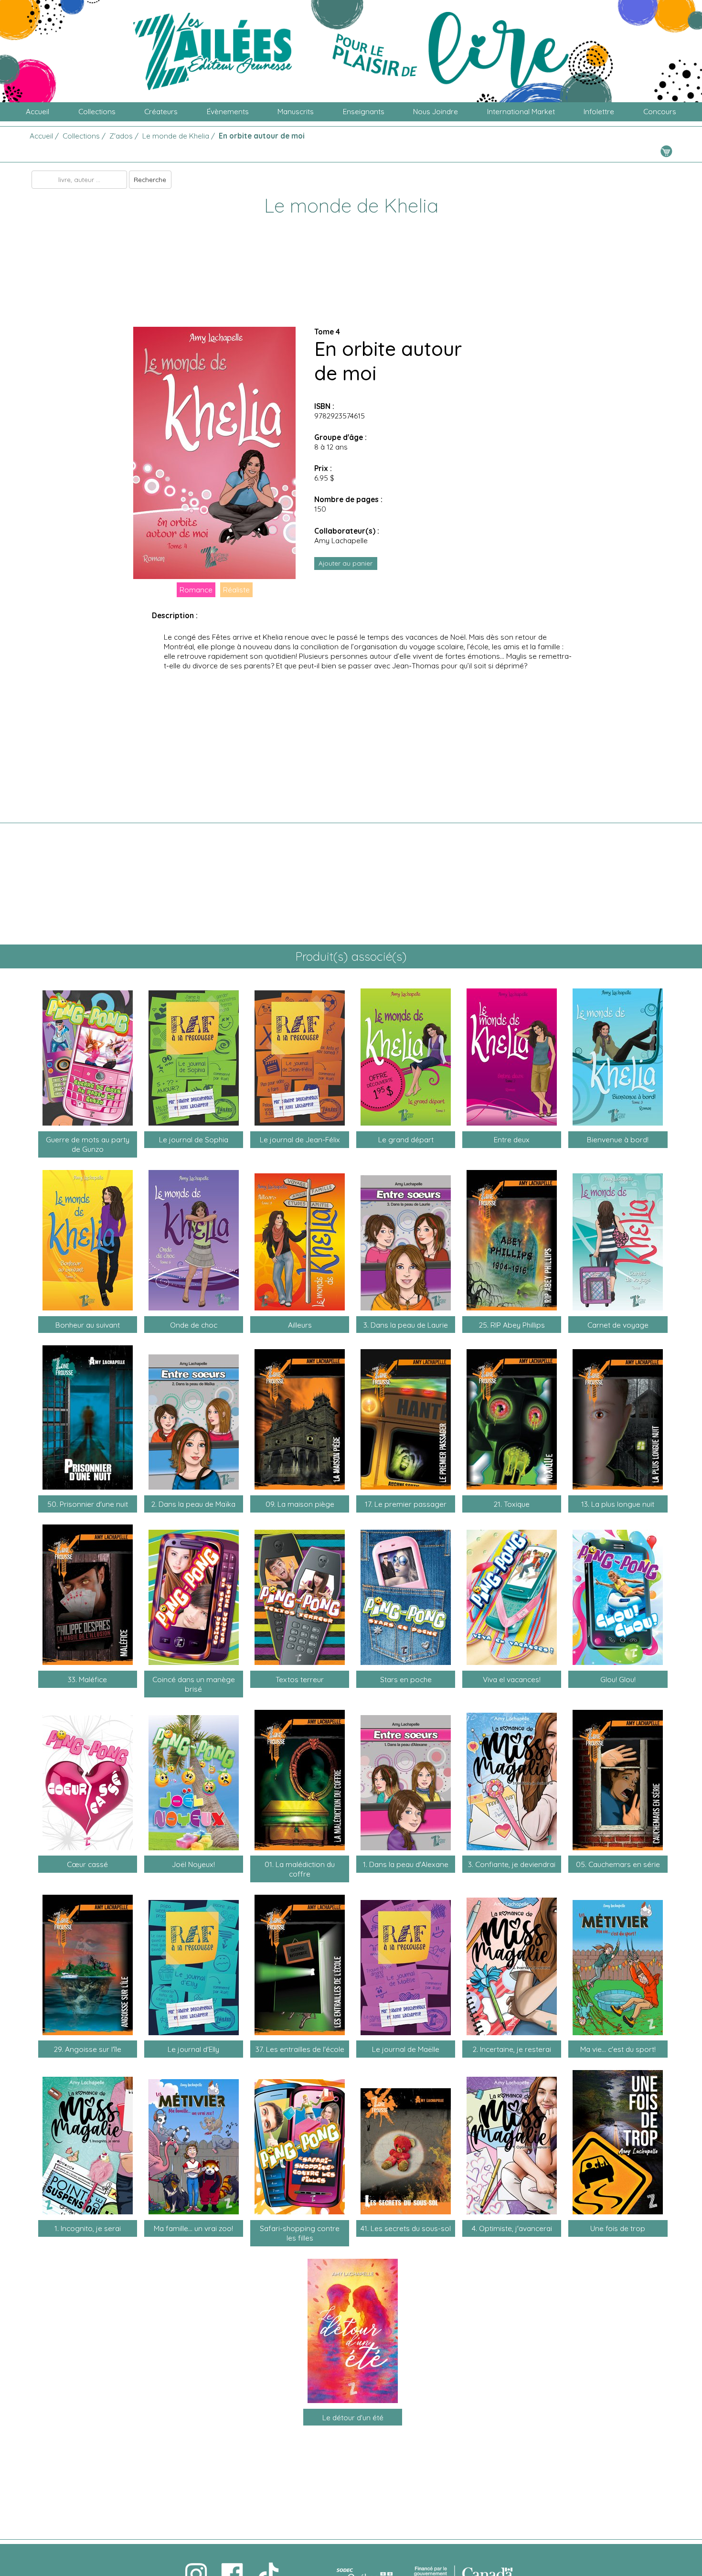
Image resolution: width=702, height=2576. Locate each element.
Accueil (37, 112)
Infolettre (599, 112)
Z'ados (121, 136)
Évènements (228, 112)
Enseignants (364, 112)
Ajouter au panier (346, 563)
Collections (97, 112)
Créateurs (161, 112)
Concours (660, 112)
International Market (521, 112)
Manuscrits (296, 112)
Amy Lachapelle (341, 540)
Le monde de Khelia (176, 136)
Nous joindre (436, 112)
